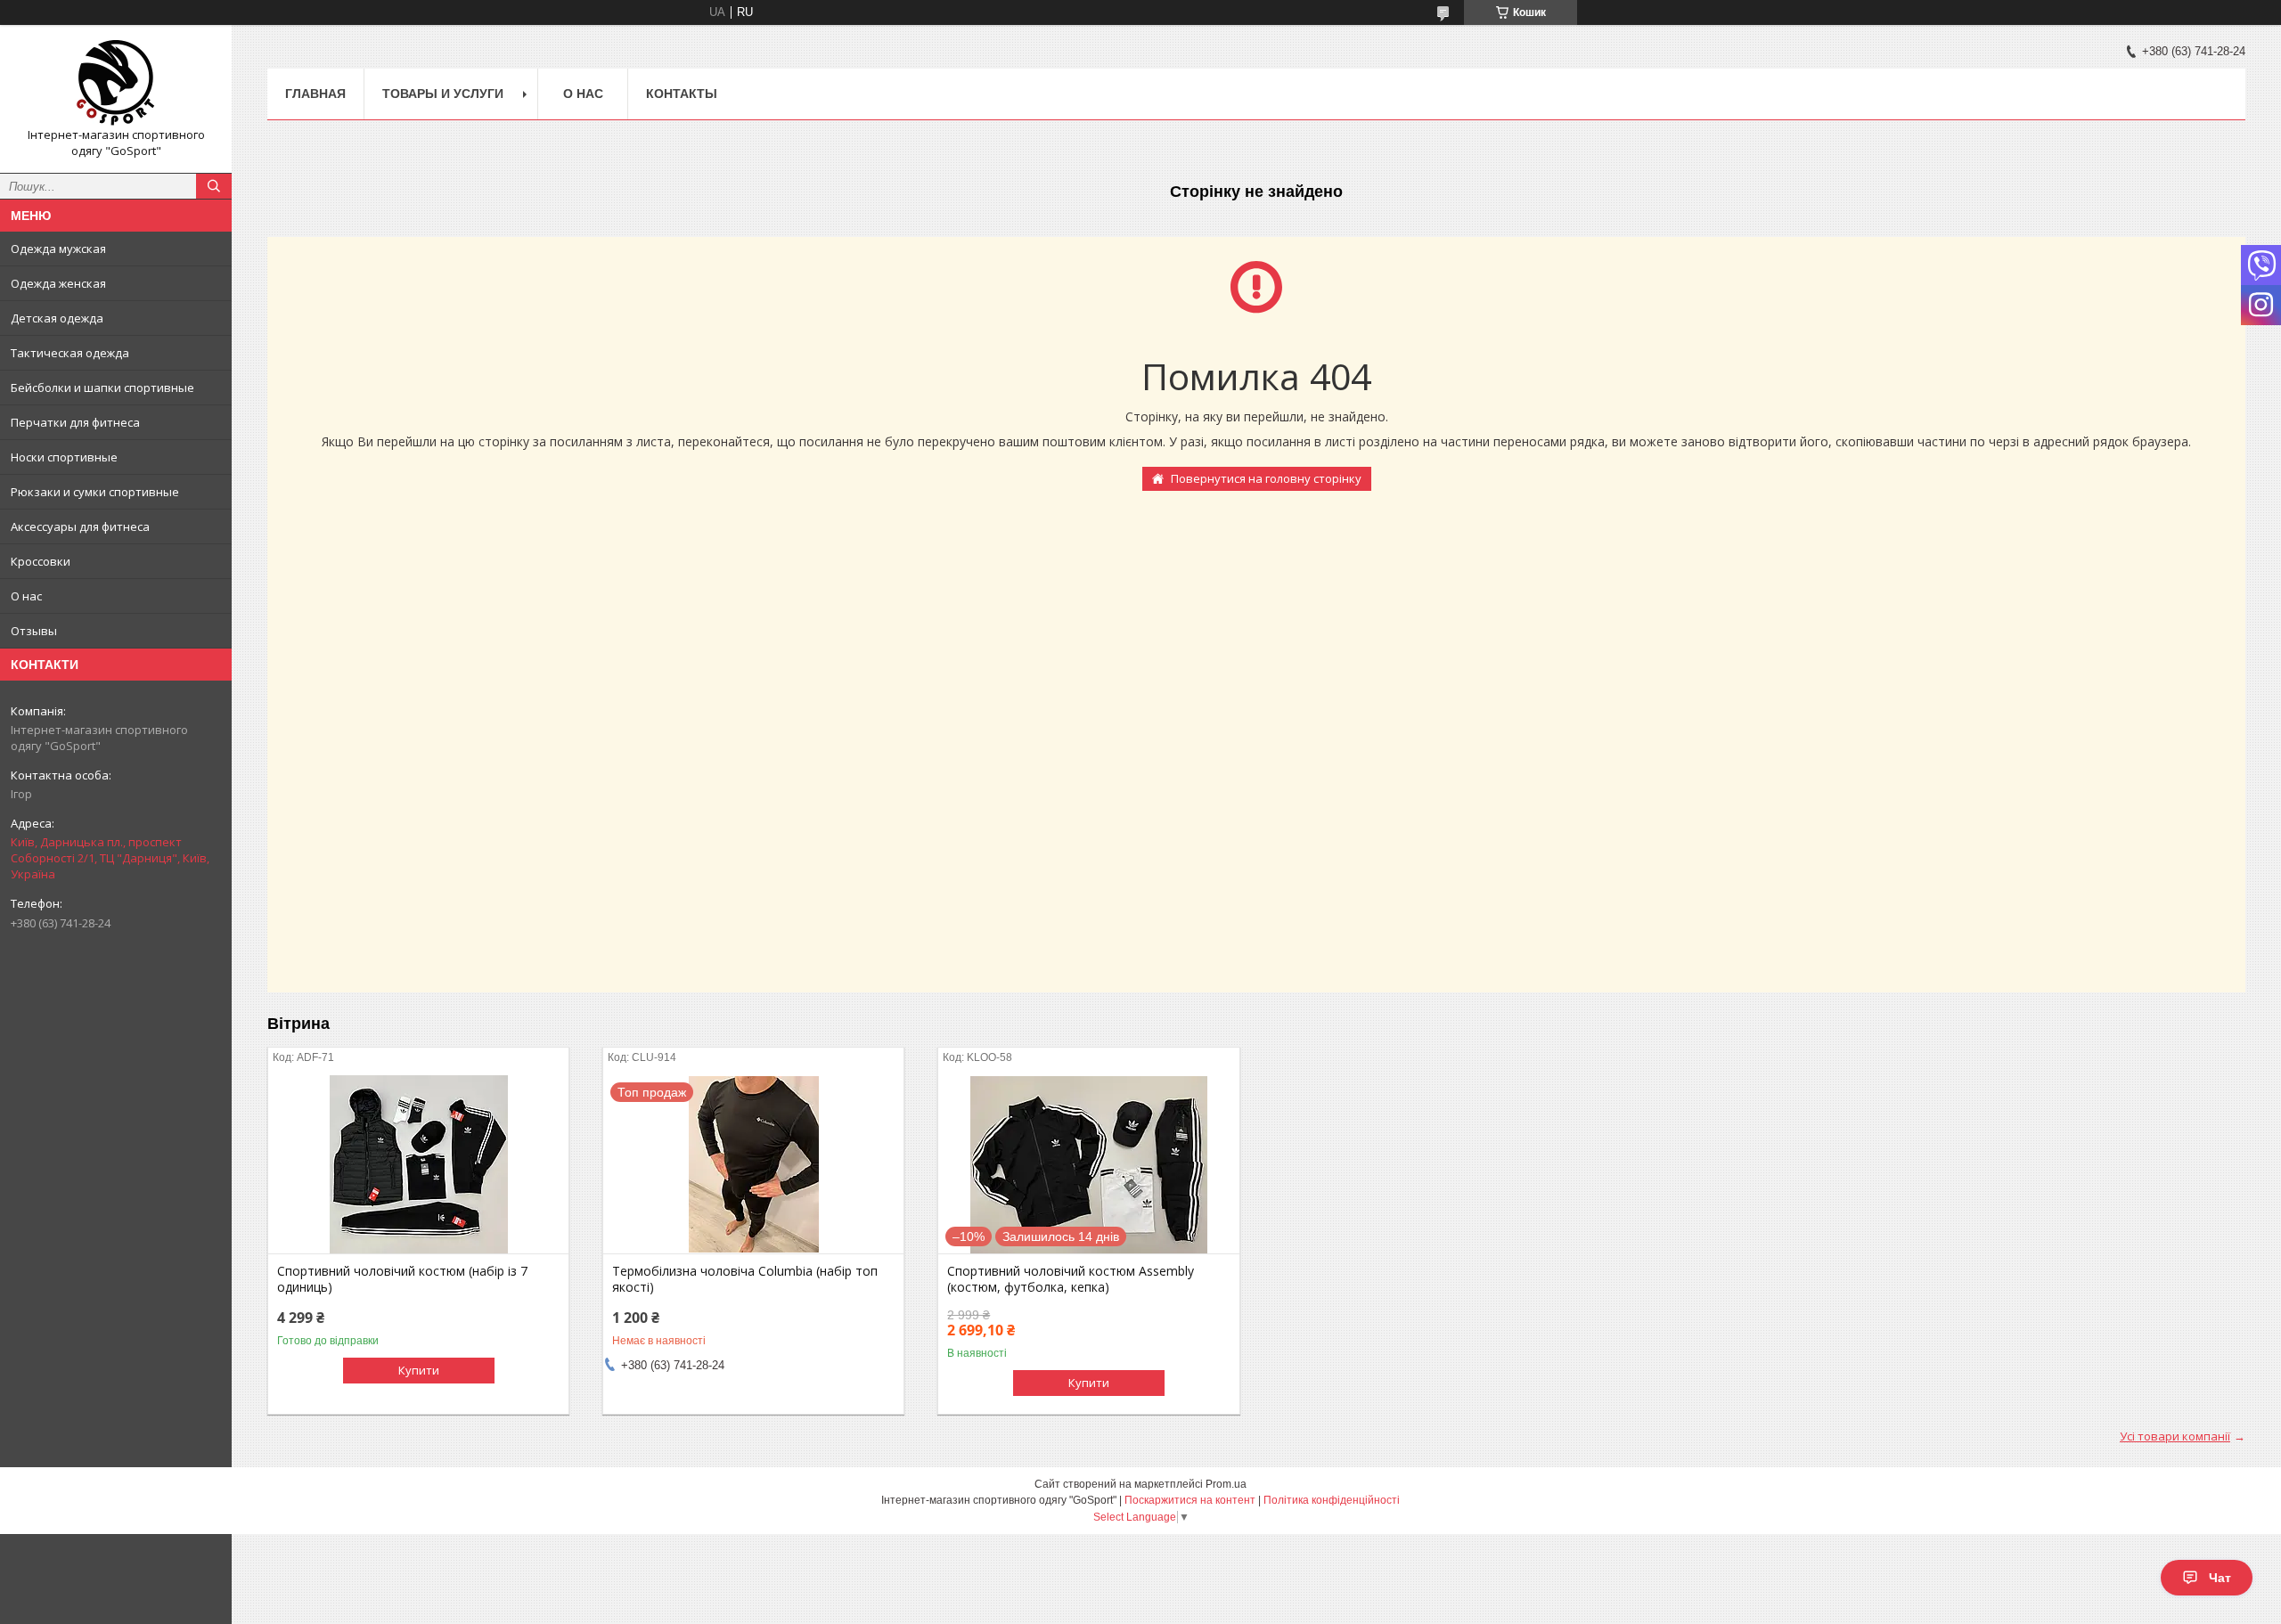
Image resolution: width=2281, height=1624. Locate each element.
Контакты (682, 94)
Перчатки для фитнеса (75, 422)
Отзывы (34, 631)
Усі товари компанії (2175, 1436)
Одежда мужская (58, 249)
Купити (419, 1370)
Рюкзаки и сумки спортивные (95, 492)
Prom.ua (1226, 1484)
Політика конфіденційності (1332, 1500)
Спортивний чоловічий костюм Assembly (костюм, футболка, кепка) (1071, 1279)
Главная (315, 94)
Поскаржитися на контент (1190, 1500)
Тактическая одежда (70, 353)
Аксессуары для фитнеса (80, 526)
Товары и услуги (443, 94)
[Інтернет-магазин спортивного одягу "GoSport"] (116, 83)
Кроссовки (41, 561)
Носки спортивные (64, 457)
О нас (26, 596)
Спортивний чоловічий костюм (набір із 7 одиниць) (402, 1279)
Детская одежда (57, 318)
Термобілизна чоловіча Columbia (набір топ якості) (745, 1279)
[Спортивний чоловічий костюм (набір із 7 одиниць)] (418, 1164)
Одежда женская (58, 283)
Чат (2220, 1578)
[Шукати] (214, 186)
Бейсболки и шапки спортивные (102, 388)
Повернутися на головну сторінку (1266, 478)
